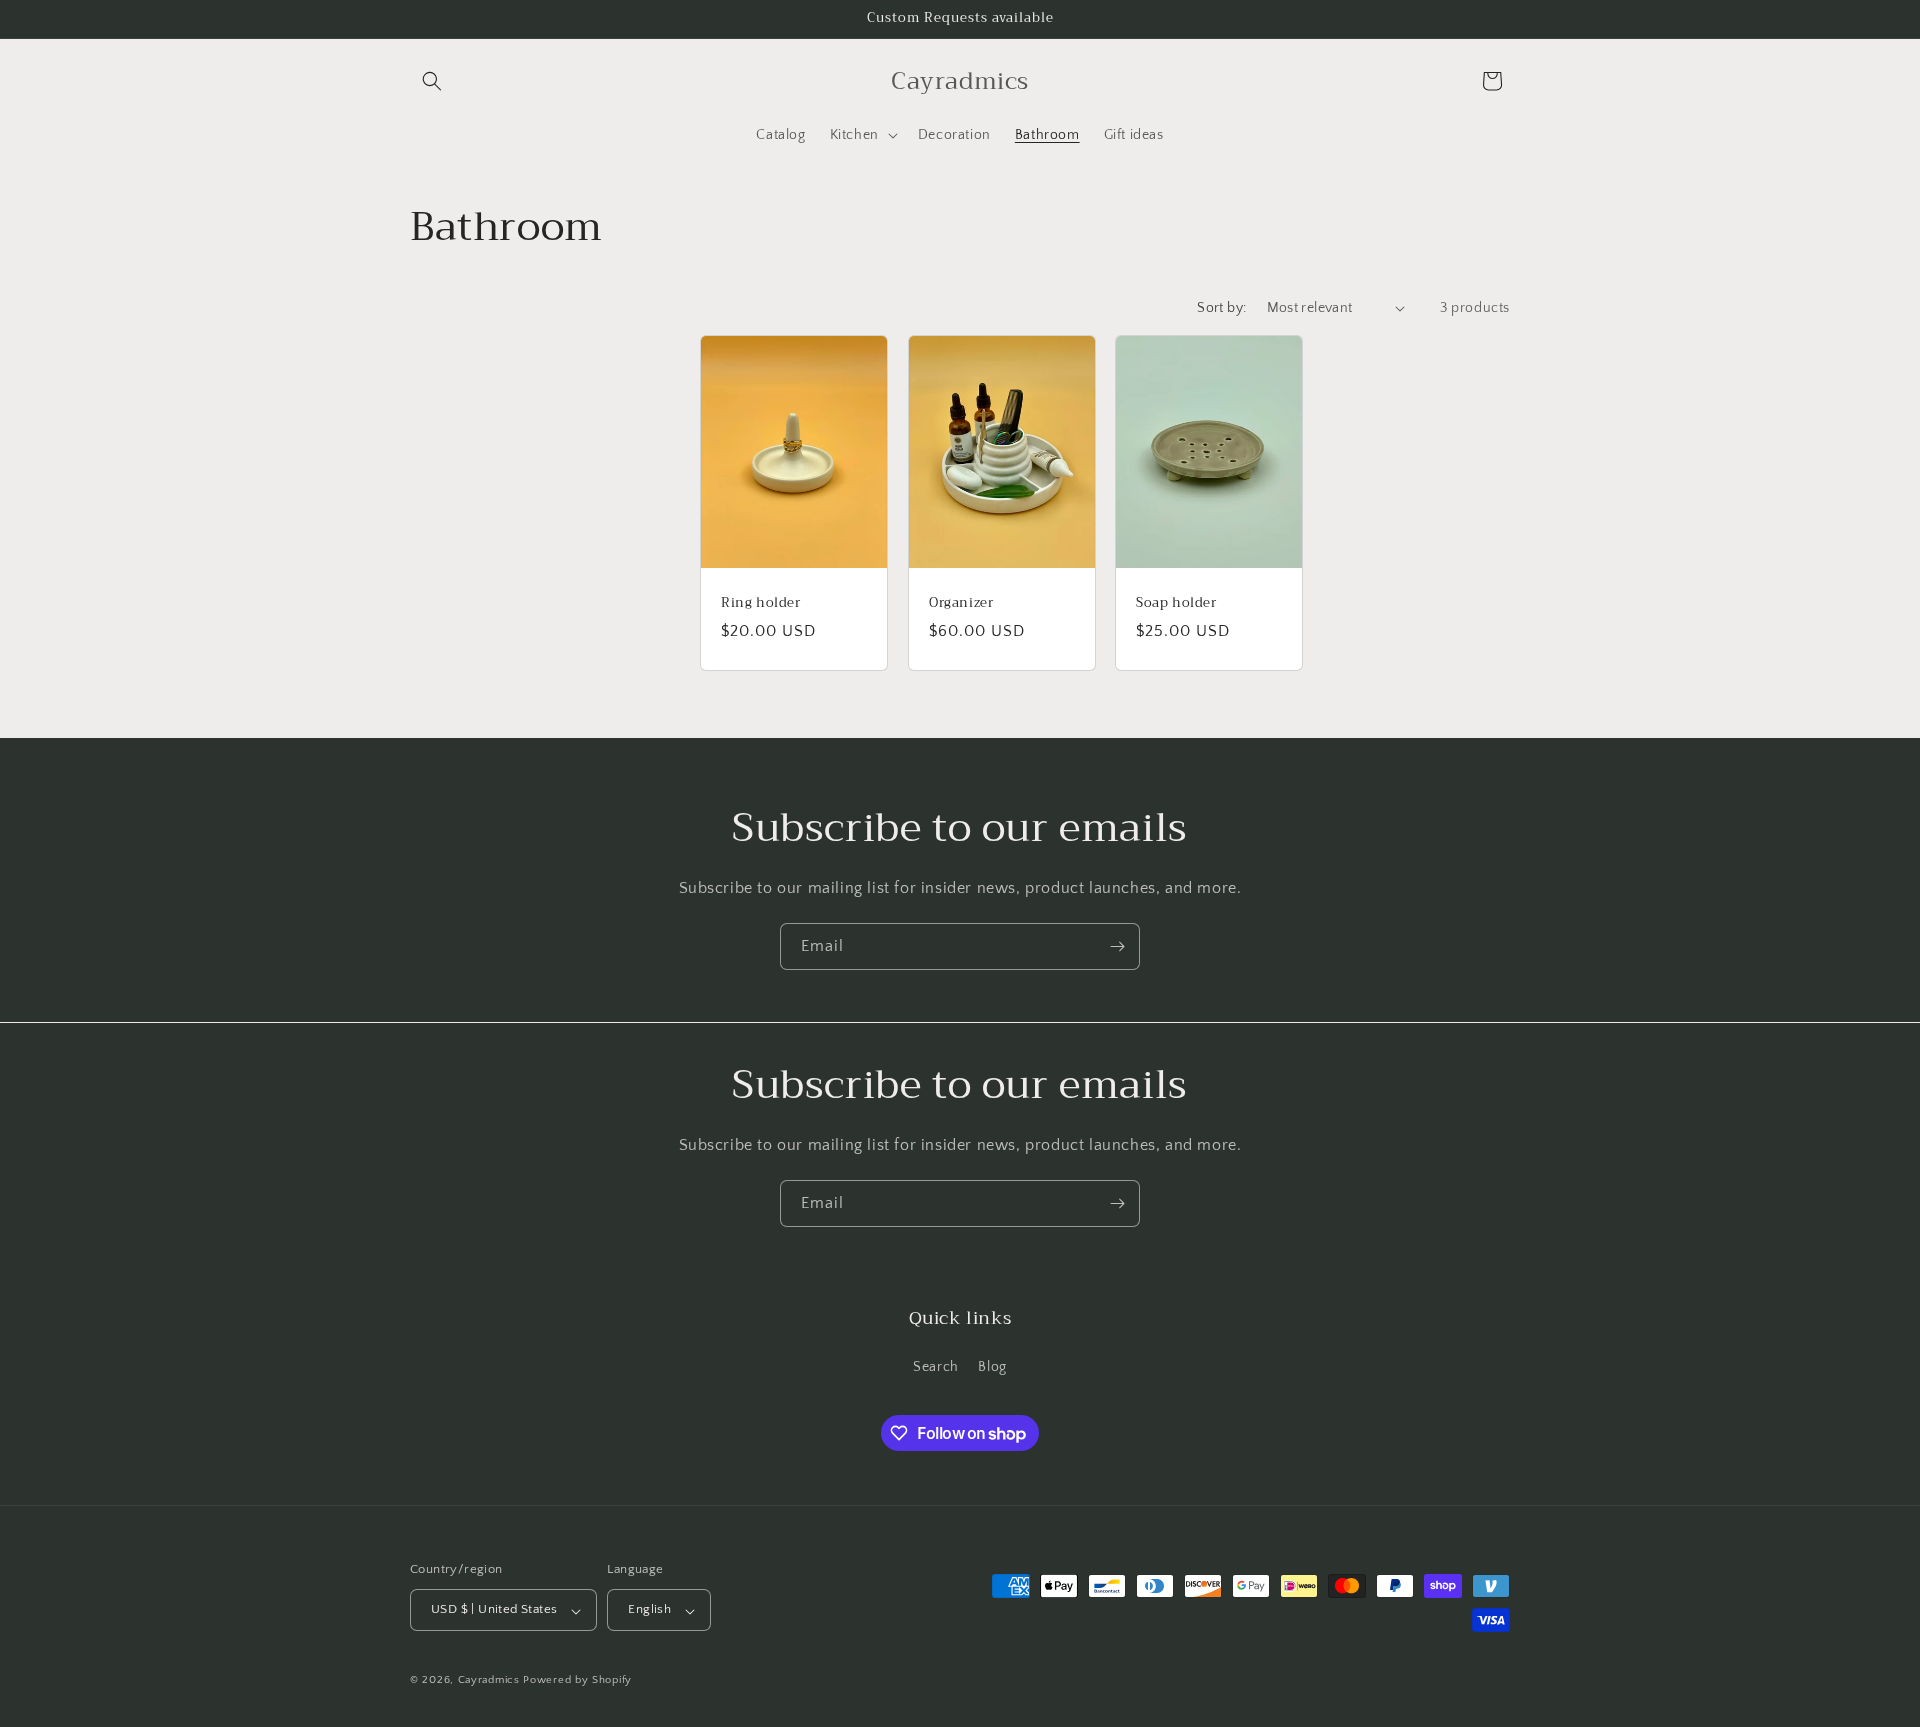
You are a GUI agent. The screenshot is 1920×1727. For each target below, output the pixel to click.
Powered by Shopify (577, 1681)
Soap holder (1176, 603)
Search (936, 1367)
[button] (432, 81)
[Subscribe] (1117, 946)
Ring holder (761, 603)
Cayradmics (489, 1681)
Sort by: (1221, 308)
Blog (992, 1367)
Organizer (961, 603)
